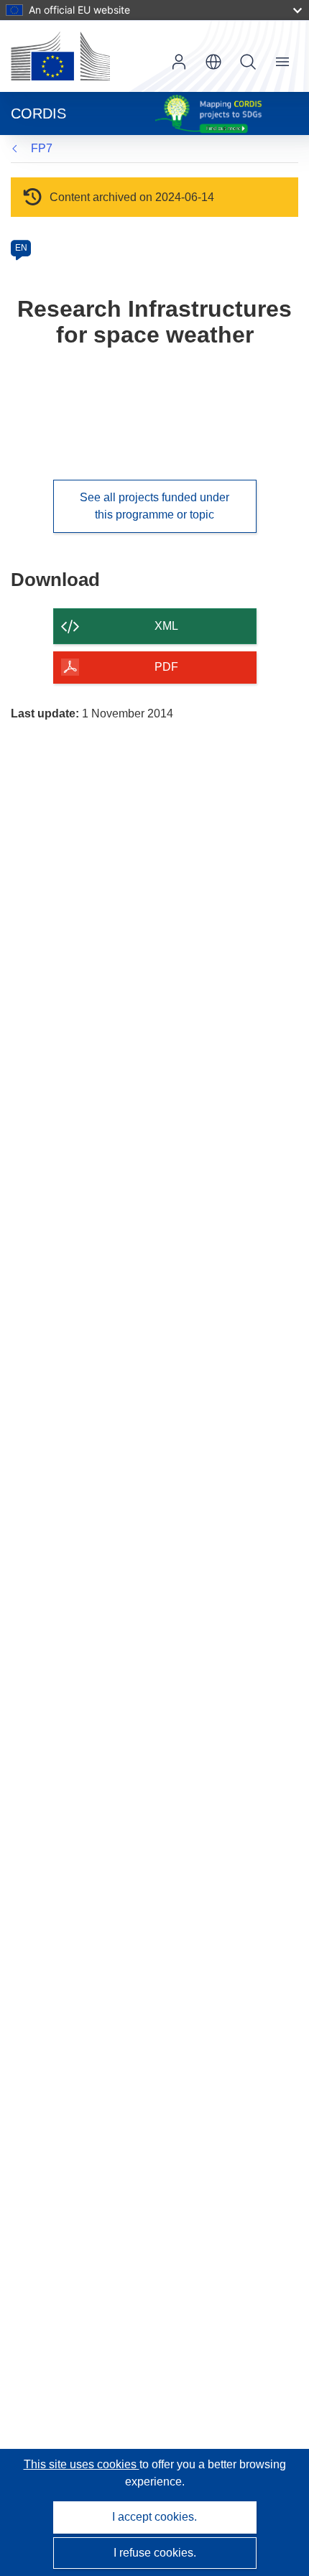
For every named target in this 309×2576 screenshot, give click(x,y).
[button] (213, 62)
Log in (179, 62)
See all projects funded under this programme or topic (154, 506)
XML (166, 626)
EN (21, 248)
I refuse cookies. (155, 2553)
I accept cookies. (154, 2517)
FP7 (42, 148)
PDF (166, 667)
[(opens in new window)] (60, 56)
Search (248, 62)
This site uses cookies (82, 2464)
